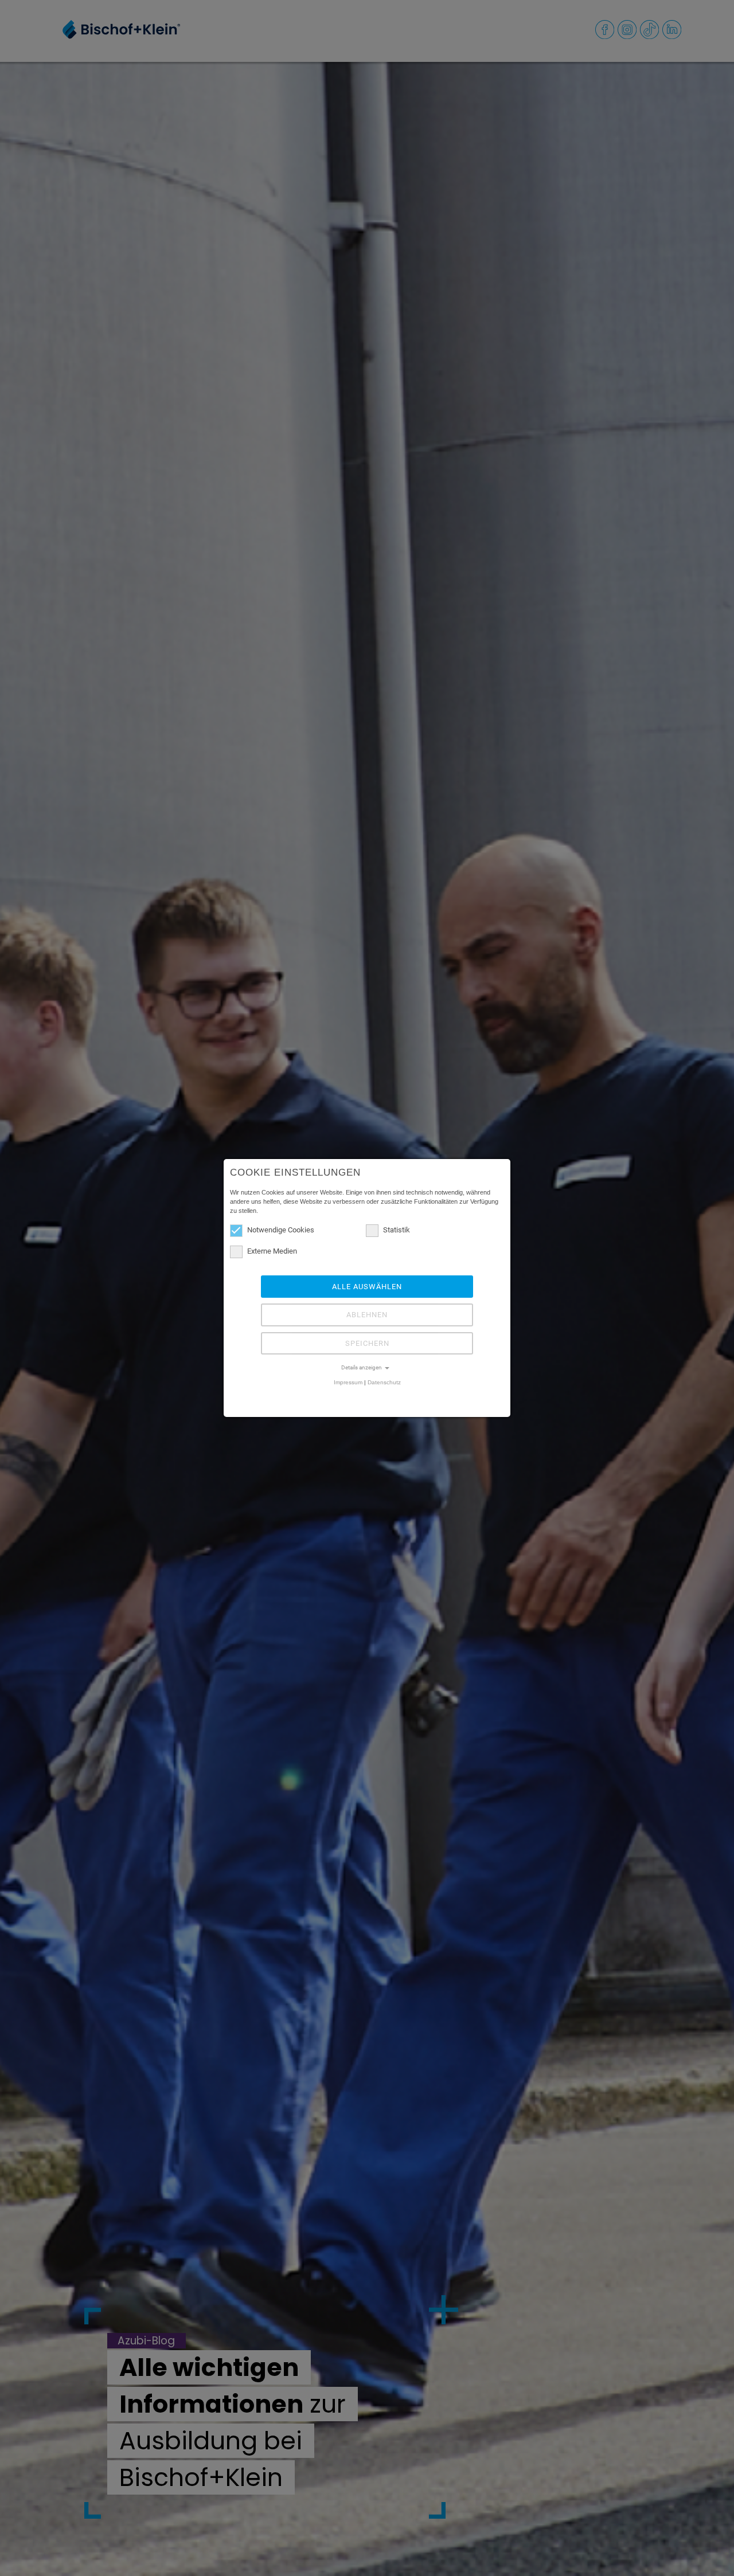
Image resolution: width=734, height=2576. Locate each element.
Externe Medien (272, 1251)
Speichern (367, 1343)
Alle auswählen (367, 1287)
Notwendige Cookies (281, 1230)
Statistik (397, 1230)
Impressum (348, 1382)
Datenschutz (384, 1382)
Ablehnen (367, 1315)
